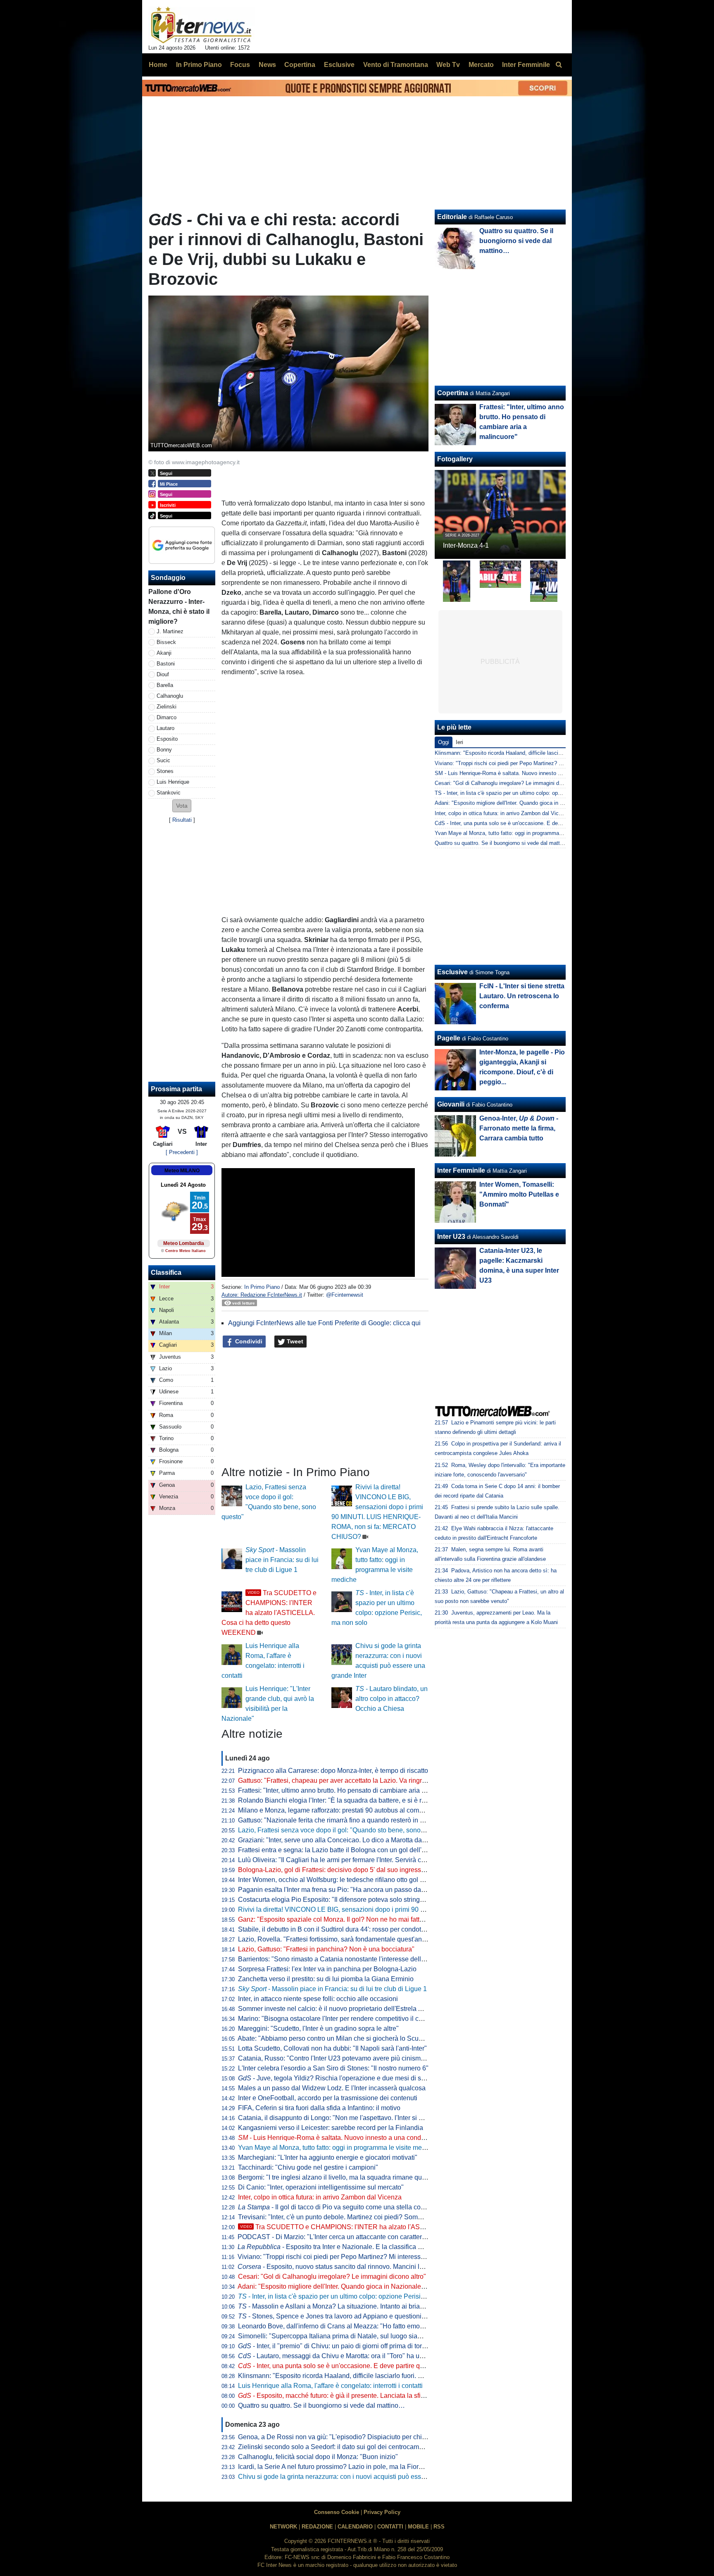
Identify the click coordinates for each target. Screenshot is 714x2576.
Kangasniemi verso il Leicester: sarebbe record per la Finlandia (331, 2128)
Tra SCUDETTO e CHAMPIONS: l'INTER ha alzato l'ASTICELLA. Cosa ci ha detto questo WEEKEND (269, 1613)
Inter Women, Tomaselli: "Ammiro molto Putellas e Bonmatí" (519, 1194)
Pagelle (449, 1038)
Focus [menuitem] (240, 65)
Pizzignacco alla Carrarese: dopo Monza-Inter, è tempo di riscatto (333, 1771)
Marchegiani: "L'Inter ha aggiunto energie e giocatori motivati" (328, 2157)
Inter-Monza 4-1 (466, 545)
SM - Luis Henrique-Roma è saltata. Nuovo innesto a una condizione (516, 773)
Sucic (163, 760)
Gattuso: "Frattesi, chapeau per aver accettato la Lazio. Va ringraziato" (340, 1781)
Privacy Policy (382, 2512)
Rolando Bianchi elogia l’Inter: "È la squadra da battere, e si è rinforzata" (344, 1800)
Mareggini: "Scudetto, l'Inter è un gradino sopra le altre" (318, 2029)
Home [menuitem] (158, 65)
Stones (165, 771)
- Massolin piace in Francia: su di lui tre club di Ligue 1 (282, 1560)
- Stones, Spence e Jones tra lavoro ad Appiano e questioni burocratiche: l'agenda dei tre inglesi (383, 2316)
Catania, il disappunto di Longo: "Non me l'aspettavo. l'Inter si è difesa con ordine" (357, 2118)
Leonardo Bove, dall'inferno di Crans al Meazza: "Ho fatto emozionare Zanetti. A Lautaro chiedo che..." (387, 2326)
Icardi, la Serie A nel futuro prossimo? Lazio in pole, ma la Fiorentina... (340, 2467)
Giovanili (451, 1104)
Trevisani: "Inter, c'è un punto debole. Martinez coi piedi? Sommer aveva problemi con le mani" (376, 2217)
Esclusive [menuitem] (339, 65)
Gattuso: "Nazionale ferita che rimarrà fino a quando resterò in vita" (335, 1820)
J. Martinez (170, 631)
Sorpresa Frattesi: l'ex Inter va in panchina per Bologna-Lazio (327, 1969)
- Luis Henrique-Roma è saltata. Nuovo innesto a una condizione (338, 2138)
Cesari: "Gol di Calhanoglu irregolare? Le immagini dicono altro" (332, 2277)
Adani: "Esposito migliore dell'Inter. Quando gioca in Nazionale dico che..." (346, 2286)
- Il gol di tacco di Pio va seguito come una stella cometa (337, 2207)
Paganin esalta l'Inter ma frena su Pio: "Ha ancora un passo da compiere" (345, 1890)
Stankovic (169, 793)
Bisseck (166, 642)
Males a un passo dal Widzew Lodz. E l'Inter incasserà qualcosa (332, 2088)
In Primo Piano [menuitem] (199, 65)
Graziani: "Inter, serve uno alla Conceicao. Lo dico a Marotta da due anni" (345, 1840)
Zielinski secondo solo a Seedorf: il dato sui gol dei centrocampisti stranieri (347, 2447)
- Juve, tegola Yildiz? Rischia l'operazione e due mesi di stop (334, 2078)
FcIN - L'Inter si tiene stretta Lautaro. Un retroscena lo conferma (522, 996)
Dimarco (167, 717)
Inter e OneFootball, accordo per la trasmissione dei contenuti (328, 2098)
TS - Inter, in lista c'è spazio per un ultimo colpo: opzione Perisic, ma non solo (528, 793)
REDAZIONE (317, 2527)
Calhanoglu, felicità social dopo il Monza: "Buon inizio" (318, 2457)
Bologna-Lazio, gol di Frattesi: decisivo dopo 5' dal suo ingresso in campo (346, 1870)
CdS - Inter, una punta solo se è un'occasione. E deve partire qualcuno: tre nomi (530, 823)
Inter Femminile (461, 1170)
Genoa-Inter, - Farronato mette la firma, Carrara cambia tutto (519, 1128)
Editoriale (452, 217)
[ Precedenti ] (182, 1152)
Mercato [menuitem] (481, 65)
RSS (439, 2527)
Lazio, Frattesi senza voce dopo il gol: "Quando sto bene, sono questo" (341, 1830)
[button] (182, 806)
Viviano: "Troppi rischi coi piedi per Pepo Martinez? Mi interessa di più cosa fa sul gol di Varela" (377, 2257)
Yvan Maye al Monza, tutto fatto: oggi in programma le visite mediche (338, 2148)
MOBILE (418, 2527)
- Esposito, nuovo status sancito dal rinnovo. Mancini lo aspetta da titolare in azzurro (372, 2267)
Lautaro (165, 728)
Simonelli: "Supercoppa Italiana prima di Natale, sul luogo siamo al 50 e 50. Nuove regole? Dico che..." (388, 2336)
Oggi (444, 742)
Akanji (164, 653)
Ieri (459, 742)
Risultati (182, 820)
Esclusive (452, 972)
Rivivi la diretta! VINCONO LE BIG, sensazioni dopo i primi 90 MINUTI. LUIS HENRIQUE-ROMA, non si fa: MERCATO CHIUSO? (427, 1909)
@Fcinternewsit (345, 1295)
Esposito (167, 739)
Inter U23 (451, 1237)
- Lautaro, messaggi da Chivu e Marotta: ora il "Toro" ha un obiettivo (344, 2356)
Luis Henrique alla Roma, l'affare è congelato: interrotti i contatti (330, 2386)
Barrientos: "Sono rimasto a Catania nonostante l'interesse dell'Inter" (338, 1959)
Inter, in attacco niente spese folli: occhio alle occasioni (318, 1999)
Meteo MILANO (182, 1171)
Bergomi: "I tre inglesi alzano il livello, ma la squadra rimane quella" (337, 2177)
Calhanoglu (170, 696)
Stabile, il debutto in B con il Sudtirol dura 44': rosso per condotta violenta (345, 1929)
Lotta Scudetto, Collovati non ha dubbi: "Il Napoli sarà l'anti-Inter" (332, 2048)
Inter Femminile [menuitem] (526, 65)
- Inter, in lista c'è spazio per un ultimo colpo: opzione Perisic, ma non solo (351, 2296)
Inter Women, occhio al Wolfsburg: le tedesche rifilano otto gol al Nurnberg (346, 1880)
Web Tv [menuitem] (448, 65)
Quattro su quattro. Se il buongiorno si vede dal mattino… (321, 2405)
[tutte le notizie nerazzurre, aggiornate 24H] (201, 25)
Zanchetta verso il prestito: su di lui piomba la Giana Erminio (326, 1979)
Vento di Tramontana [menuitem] (396, 65)
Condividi (248, 1341)
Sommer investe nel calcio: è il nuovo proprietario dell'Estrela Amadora (341, 2009)
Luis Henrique (173, 782)
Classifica (166, 1272)
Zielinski (167, 707)
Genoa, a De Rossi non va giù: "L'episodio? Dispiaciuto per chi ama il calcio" (350, 2437)
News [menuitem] (267, 65)
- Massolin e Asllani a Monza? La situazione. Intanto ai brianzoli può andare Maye (362, 2306)
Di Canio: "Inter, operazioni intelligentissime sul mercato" (321, 2187)
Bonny (164, 750)
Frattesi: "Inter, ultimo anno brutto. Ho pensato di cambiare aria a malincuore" (350, 1790)
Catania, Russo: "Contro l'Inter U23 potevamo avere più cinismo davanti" (344, 2058)
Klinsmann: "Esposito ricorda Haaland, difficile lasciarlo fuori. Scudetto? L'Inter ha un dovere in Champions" (395, 2376)
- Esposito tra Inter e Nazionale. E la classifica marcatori (341, 2247)
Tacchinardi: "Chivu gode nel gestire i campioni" (308, 2167)
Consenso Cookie (337, 2512)
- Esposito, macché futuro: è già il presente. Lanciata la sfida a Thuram (348, 2396)
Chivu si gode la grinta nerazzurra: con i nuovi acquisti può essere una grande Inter (359, 2477)
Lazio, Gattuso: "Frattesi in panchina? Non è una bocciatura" (326, 1949)
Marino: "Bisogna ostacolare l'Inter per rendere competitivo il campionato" (345, 2019)
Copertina (453, 393)
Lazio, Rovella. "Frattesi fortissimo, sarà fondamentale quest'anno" (335, 1939)
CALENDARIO (355, 2527)
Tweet (294, 1341)
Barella (165, 685)
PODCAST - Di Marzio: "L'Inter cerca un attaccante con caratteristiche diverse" (352, 2237)
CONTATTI (390, 2527)
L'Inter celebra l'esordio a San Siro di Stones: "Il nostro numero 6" (333, 2068)
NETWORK (283, 2527)
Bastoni (166, 664)
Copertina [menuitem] (300, 65)
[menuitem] (559, 65)
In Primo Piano (262, 1287)
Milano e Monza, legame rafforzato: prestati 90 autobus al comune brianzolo (349, 1810)
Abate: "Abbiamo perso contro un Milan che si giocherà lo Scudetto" (337, 2038)
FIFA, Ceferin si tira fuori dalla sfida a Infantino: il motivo (319, 2108)
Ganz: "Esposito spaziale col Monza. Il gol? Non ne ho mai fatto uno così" (345, 1919)
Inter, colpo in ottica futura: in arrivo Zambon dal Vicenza (320, 2197)
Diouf (163, 674)
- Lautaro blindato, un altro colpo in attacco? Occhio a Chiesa (392, 1699)
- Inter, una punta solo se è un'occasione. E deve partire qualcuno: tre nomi (354, 2366)
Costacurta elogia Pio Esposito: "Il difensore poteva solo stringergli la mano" (349, 1900)
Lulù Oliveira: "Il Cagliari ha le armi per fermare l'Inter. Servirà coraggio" (342, 1860)
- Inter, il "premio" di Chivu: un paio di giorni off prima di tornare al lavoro (350, 2346)
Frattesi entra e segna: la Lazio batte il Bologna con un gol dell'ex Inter (340, 1850)
